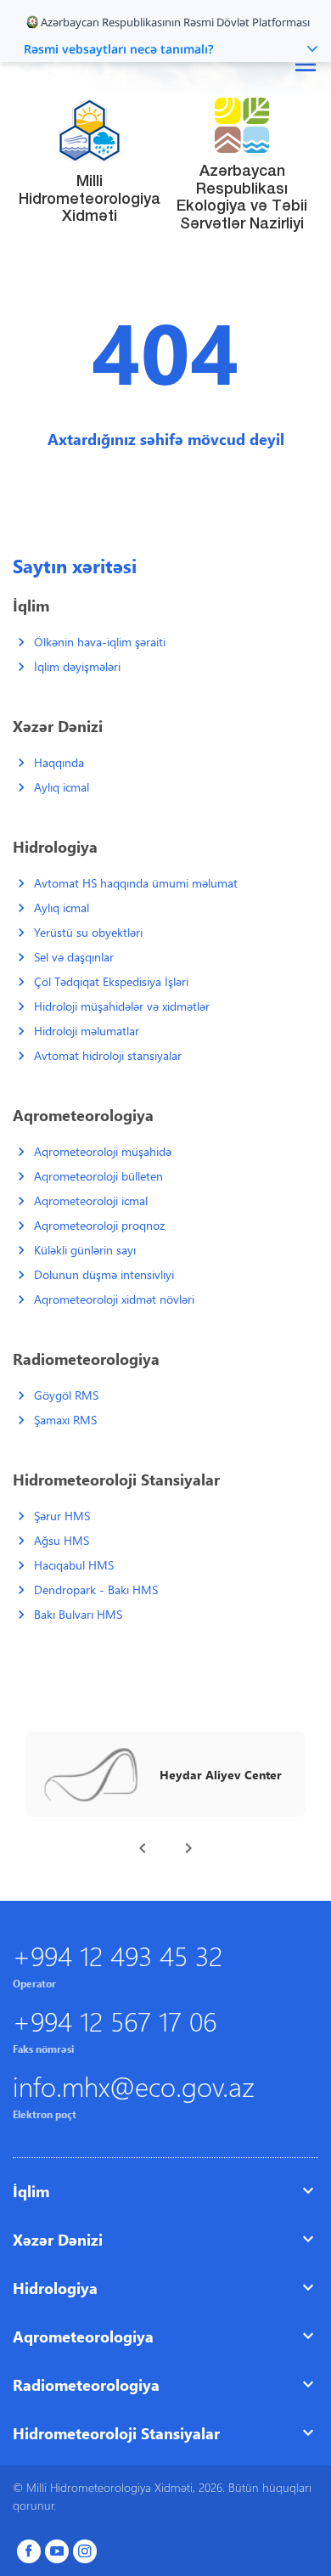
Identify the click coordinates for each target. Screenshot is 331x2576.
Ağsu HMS (62, 1540)
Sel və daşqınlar (74, 957)
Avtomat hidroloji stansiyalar (108, 1055)
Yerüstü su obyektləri (88, 932)
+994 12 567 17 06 (115, 2020)
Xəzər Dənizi (58, 2239)
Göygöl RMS (66, 1395)
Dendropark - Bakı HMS (96, 1590)
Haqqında (59, 762)
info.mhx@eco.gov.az (134, 2086)
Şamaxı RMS (65, 1420)
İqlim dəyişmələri (77, 666)
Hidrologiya (55, 2288)
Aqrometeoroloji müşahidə (103, 1151)
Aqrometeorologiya (83, 2336)
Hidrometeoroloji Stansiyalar (116, 2433)
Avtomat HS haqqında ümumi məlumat (136, 883)
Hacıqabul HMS (74, 1565)
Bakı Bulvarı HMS (78, 1614)
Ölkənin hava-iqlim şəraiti (100, 642)
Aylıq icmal (62, 787)
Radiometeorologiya (86, 2384)
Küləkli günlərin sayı (85, 1250)
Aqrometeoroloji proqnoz (99, 1225)
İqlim (31, 2191)
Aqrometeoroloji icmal (91, 1201)
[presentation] (143, 1848)
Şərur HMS (62, 1516)
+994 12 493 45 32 (118, 1955)
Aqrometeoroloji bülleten (98, 1176)
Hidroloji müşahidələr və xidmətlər (122, 1006)
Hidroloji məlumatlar (87, 1031)
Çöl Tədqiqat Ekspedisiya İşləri (111, 981)
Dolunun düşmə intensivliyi (104, 1274)
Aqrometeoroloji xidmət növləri (114, 1299)
